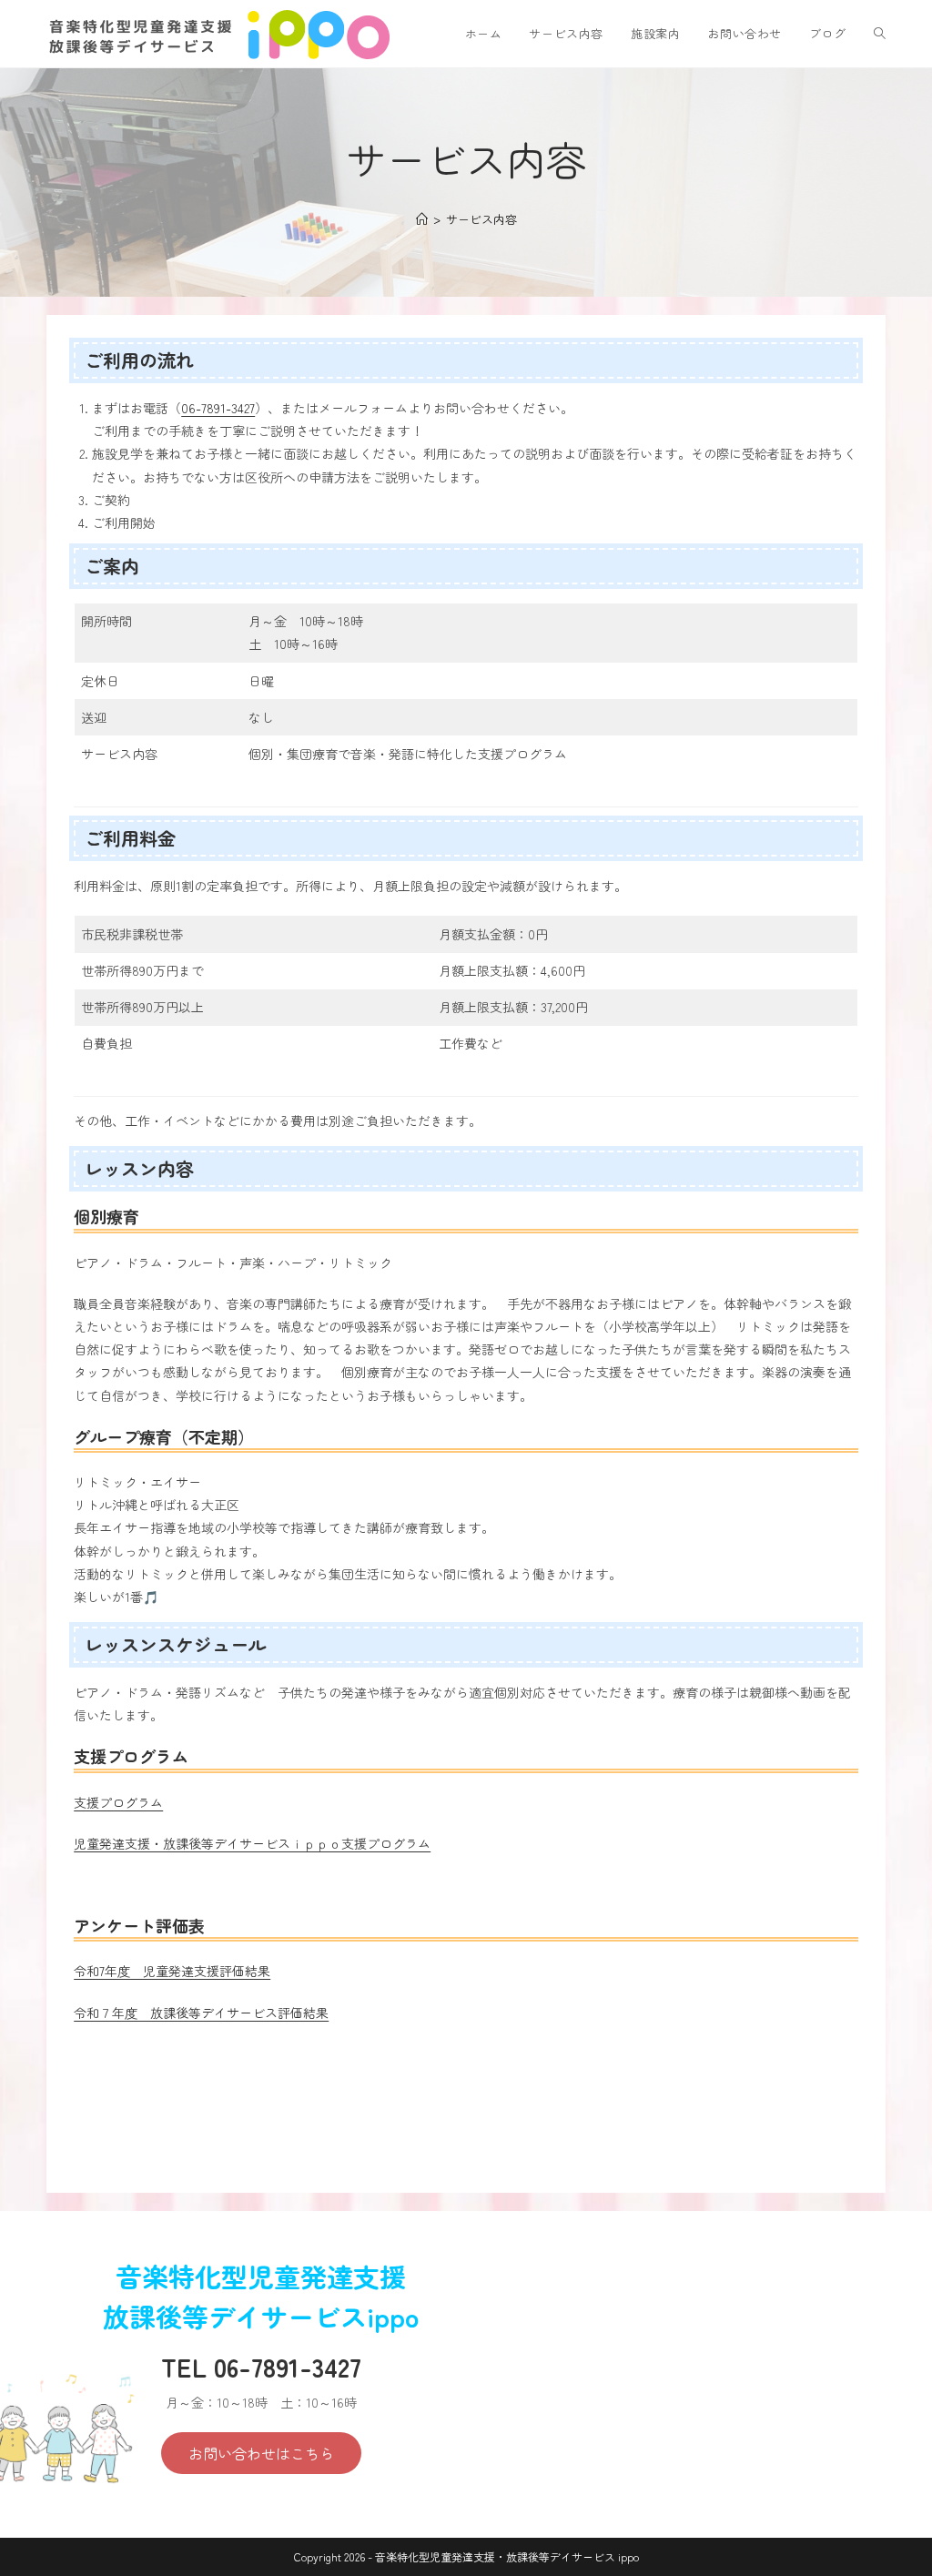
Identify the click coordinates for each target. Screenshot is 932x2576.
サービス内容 (481, 219)
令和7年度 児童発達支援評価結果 (172, 1971)
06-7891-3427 (218, 408)
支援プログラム (118, 1802)
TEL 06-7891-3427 (261, 2367)
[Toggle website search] (880, 34)
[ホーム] (422, 219)
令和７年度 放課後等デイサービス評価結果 (201, 2013)
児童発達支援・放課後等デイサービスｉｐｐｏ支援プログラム (252, 1843)
